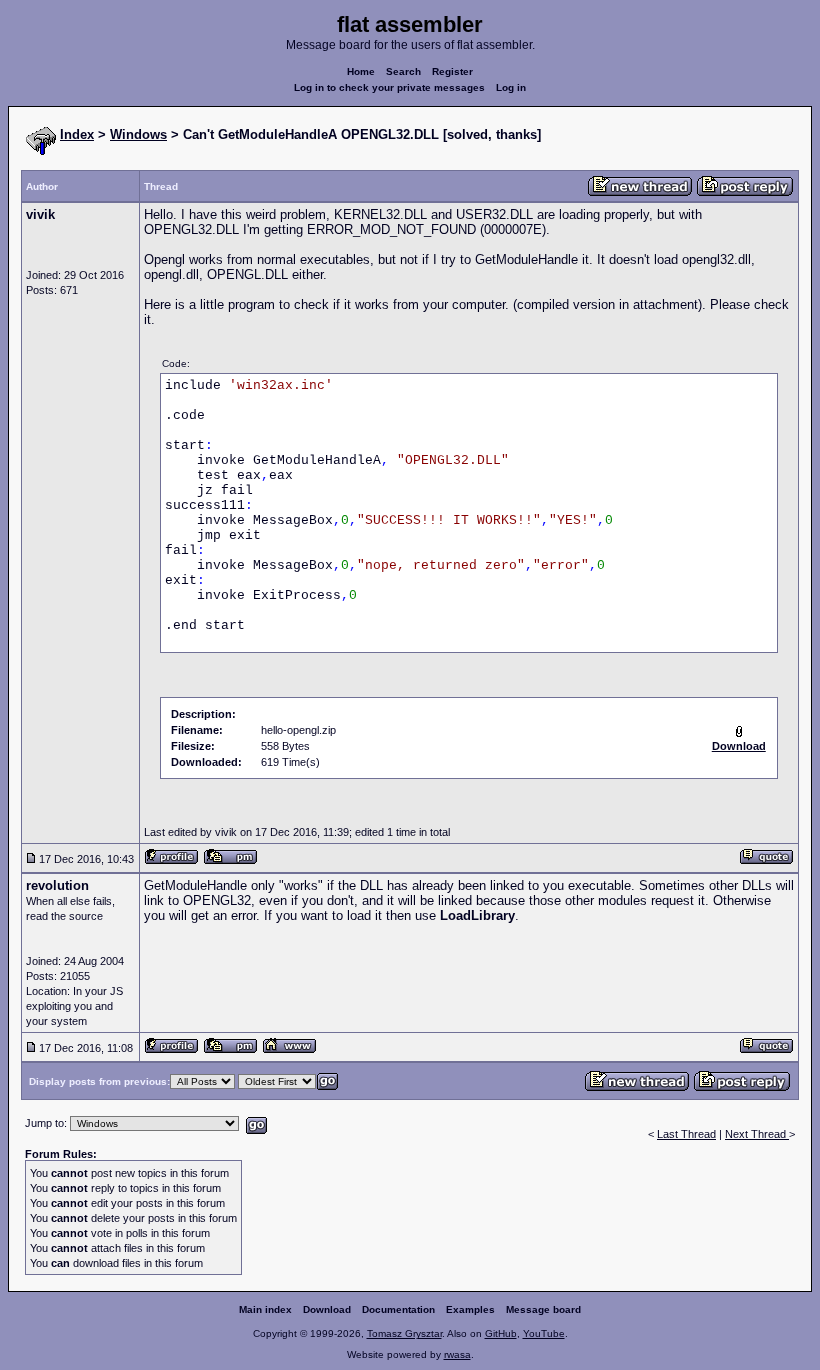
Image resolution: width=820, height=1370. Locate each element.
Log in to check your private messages (389, 87)
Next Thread (757, 1134)
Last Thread (686, 1134)
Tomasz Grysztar (404, 1333)
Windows (138, 134)
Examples (470, 1309)
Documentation (398, 1309)
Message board (543, 1309)
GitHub (501, 1333)
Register (452, 71)
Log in (511, 87)
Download (327, 1309)
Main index (265, 1309)
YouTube (544, 1333)
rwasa (457, 1354)
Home (361, 71)
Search (403, 71)
